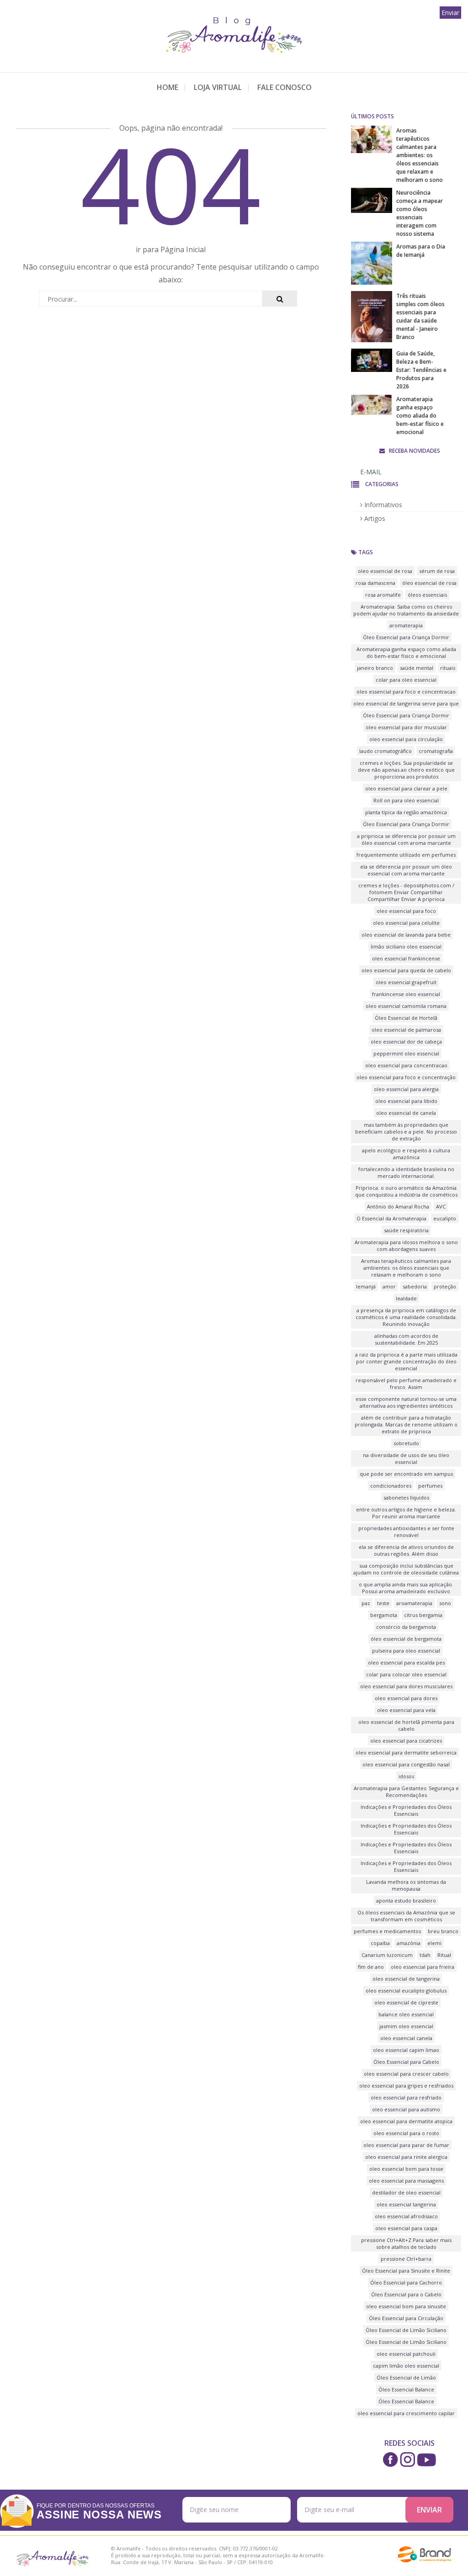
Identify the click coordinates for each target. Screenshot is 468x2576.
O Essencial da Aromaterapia (391, 1218)
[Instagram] (407, 2459)
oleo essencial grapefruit (406, 982)
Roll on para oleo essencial (406, 800)
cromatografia (436, 751)
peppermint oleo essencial (406, 1053)
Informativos (382, 505)
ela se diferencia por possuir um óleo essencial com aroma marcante (406, 870)
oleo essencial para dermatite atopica (406, 2121)
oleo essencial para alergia (406, 1089)
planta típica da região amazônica (406, 812)
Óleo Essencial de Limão (406, 2377)
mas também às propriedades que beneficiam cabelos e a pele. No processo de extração (406, 1132)
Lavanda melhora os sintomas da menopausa (406, 1885)
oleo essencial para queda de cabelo (406, 970)
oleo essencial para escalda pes (406, 1662)
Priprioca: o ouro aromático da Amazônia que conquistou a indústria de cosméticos (406, 1191)
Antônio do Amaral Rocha (398, 1206)
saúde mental (417, 668)
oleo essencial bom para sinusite (406, 2306)
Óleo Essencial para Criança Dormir (406, 637)
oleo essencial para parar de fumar (406, 2145)
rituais (448, 668)
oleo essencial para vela (406, 1710)
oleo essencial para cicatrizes (406, 1741)
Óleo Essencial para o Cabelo (406, 2294)
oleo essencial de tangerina (406, 1979)
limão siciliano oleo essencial (406, 946)
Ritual (444, 1955)
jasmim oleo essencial (406, 2026)
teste (383, 1603)
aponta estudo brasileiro (406, 1900)
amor (389, 1286)
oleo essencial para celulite (406, 923)
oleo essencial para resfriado (406, 2097)
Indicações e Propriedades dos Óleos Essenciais (406, 1810)
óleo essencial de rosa (429, 583)
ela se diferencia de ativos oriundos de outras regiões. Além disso (406, 1550)
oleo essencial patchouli (406, 2354)
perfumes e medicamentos (387, 1931)
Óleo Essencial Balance (406, 2389)
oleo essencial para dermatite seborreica (406, 1752)
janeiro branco (375, 668)
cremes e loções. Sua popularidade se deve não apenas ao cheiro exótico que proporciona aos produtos (406, 770)
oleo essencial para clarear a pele (406, 788)
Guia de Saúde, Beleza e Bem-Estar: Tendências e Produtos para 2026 (421, 370)
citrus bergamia (423, 1615)
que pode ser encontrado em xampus (406, 1474)
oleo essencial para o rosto (406, 2133)
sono (445, 1603)
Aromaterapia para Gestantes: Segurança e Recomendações (406, 1792)
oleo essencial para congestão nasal (406, 1764)
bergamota (384, 1615)
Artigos (374, 518)
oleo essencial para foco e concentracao (406, 692)
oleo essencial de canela (406, 1113)
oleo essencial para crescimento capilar (406, 2413)
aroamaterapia (414, 1603)
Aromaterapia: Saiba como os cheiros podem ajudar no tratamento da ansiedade (406, 610)
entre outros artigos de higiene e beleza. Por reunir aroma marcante (406, 1513)
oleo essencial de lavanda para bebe (406, 935)
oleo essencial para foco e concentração (406, 1077)
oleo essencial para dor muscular (406, 727)
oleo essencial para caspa (406, 2228)
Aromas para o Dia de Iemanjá (421, 251)
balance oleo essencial (406, 2014)
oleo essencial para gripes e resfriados (406, 2086)
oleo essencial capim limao (406, 2050)
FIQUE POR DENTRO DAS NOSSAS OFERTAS (99, 2511)
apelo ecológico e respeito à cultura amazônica (406, 1154)
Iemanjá (366, 1286)
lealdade (406, 1298)
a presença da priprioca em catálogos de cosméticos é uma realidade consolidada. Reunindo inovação (406, 1317)
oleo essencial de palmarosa (406, 1030)
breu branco (443, 1931)
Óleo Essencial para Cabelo (406, 2062)
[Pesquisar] (279, 299)
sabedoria (415, 1286)
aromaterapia (406, 625)
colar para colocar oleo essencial (406, 1674)
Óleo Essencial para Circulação (406, 2318)
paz (366, 1603)
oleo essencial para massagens (406, 2181)
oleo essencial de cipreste (406, 2002)
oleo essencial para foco (406, 911)
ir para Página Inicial (171, 249)
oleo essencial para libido (406, 1101)
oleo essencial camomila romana (406, 1006)
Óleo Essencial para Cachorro (406, 2282)
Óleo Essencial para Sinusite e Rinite (406, 2271)
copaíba (380, 1943)
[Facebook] (391, 2459)
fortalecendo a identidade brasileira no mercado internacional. (406, 1172)
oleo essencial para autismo (406, 2109)
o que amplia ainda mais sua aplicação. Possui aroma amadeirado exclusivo (406, 1588)
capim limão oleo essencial (406, 2366)
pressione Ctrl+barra (406, 2259)
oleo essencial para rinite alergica (406, 2157)
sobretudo (406, 1443)
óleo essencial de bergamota (406, 1639)
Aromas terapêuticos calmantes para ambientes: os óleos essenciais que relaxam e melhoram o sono (420, 155)
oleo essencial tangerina (406, 2204)
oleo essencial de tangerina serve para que (406, 703)
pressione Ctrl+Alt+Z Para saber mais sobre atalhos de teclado (406, 2243)
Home (168, 87)
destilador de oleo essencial (406, 2192)
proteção (445, 1286)
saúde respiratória (406, 1230)
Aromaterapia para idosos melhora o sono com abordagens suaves (406, 1246)
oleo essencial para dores (406, 1698)
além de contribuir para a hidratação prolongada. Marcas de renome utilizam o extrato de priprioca (406, 1424)
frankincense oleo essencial (406, 994)
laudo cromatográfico (386, 751)
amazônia (409, 1943)
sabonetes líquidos (406, 1497)
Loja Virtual (218, 87)
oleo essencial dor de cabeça (406, 1042)
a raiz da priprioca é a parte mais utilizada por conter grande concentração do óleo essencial (406, 1361)
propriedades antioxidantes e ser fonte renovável (406, 1532)
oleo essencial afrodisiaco (406, 2216)
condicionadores (391, 1486)
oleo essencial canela (406, 2038)
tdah (425, 1955)
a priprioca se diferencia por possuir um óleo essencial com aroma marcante (406, 839)
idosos (406, 1776)
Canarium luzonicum (387, 1955)
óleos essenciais (427, 595)
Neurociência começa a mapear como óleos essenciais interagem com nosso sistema (420, 213)
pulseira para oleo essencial (406, 1651)
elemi (434, 1943)
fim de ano (371, 1967)
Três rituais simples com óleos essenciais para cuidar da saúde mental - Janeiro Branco (420, 316)
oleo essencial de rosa (385, 571)
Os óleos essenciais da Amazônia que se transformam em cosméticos (406, 1916)
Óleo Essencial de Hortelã (406, 1018)
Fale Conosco (285, 87)
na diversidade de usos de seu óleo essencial (406, 1458)
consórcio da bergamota (406, 1627)
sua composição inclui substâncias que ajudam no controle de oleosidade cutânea (406, 1569)
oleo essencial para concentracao (406, 1065)
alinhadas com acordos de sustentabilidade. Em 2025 (406, 1339)
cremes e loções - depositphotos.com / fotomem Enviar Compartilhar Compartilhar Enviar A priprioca (406, 892)
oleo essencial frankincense (406, 958)
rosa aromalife (383, 595)
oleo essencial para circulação (406, 739)
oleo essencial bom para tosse (406, 2169)
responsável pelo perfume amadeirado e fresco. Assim (406, 1383)
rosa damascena (375, 583)
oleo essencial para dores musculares (406, 1686)
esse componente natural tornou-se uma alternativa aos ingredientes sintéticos (406, 1402)
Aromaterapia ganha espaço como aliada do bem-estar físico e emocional (420, 416)
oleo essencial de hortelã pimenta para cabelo (406, 1725)
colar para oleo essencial (406, 680)
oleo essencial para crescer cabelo (406, 2074)
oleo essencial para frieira (423, 1967)
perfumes (430, 1486)
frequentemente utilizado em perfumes (406, 855)
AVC (441, 1206)
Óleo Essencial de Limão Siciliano (406, 2330)
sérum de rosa (437, 571)
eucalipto (445, 1218)
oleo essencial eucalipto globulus (406, 1990)
